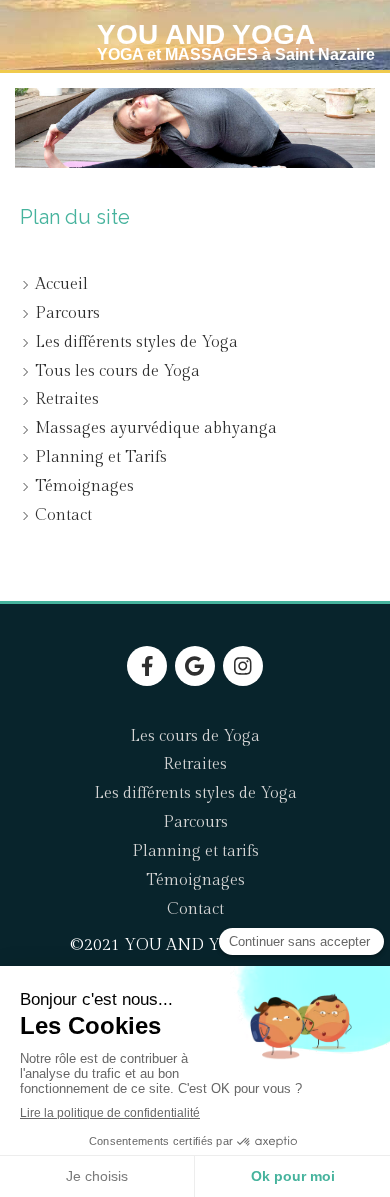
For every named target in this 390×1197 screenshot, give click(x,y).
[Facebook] (147, 666)
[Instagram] (243, 666)
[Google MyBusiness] (195, 666)
